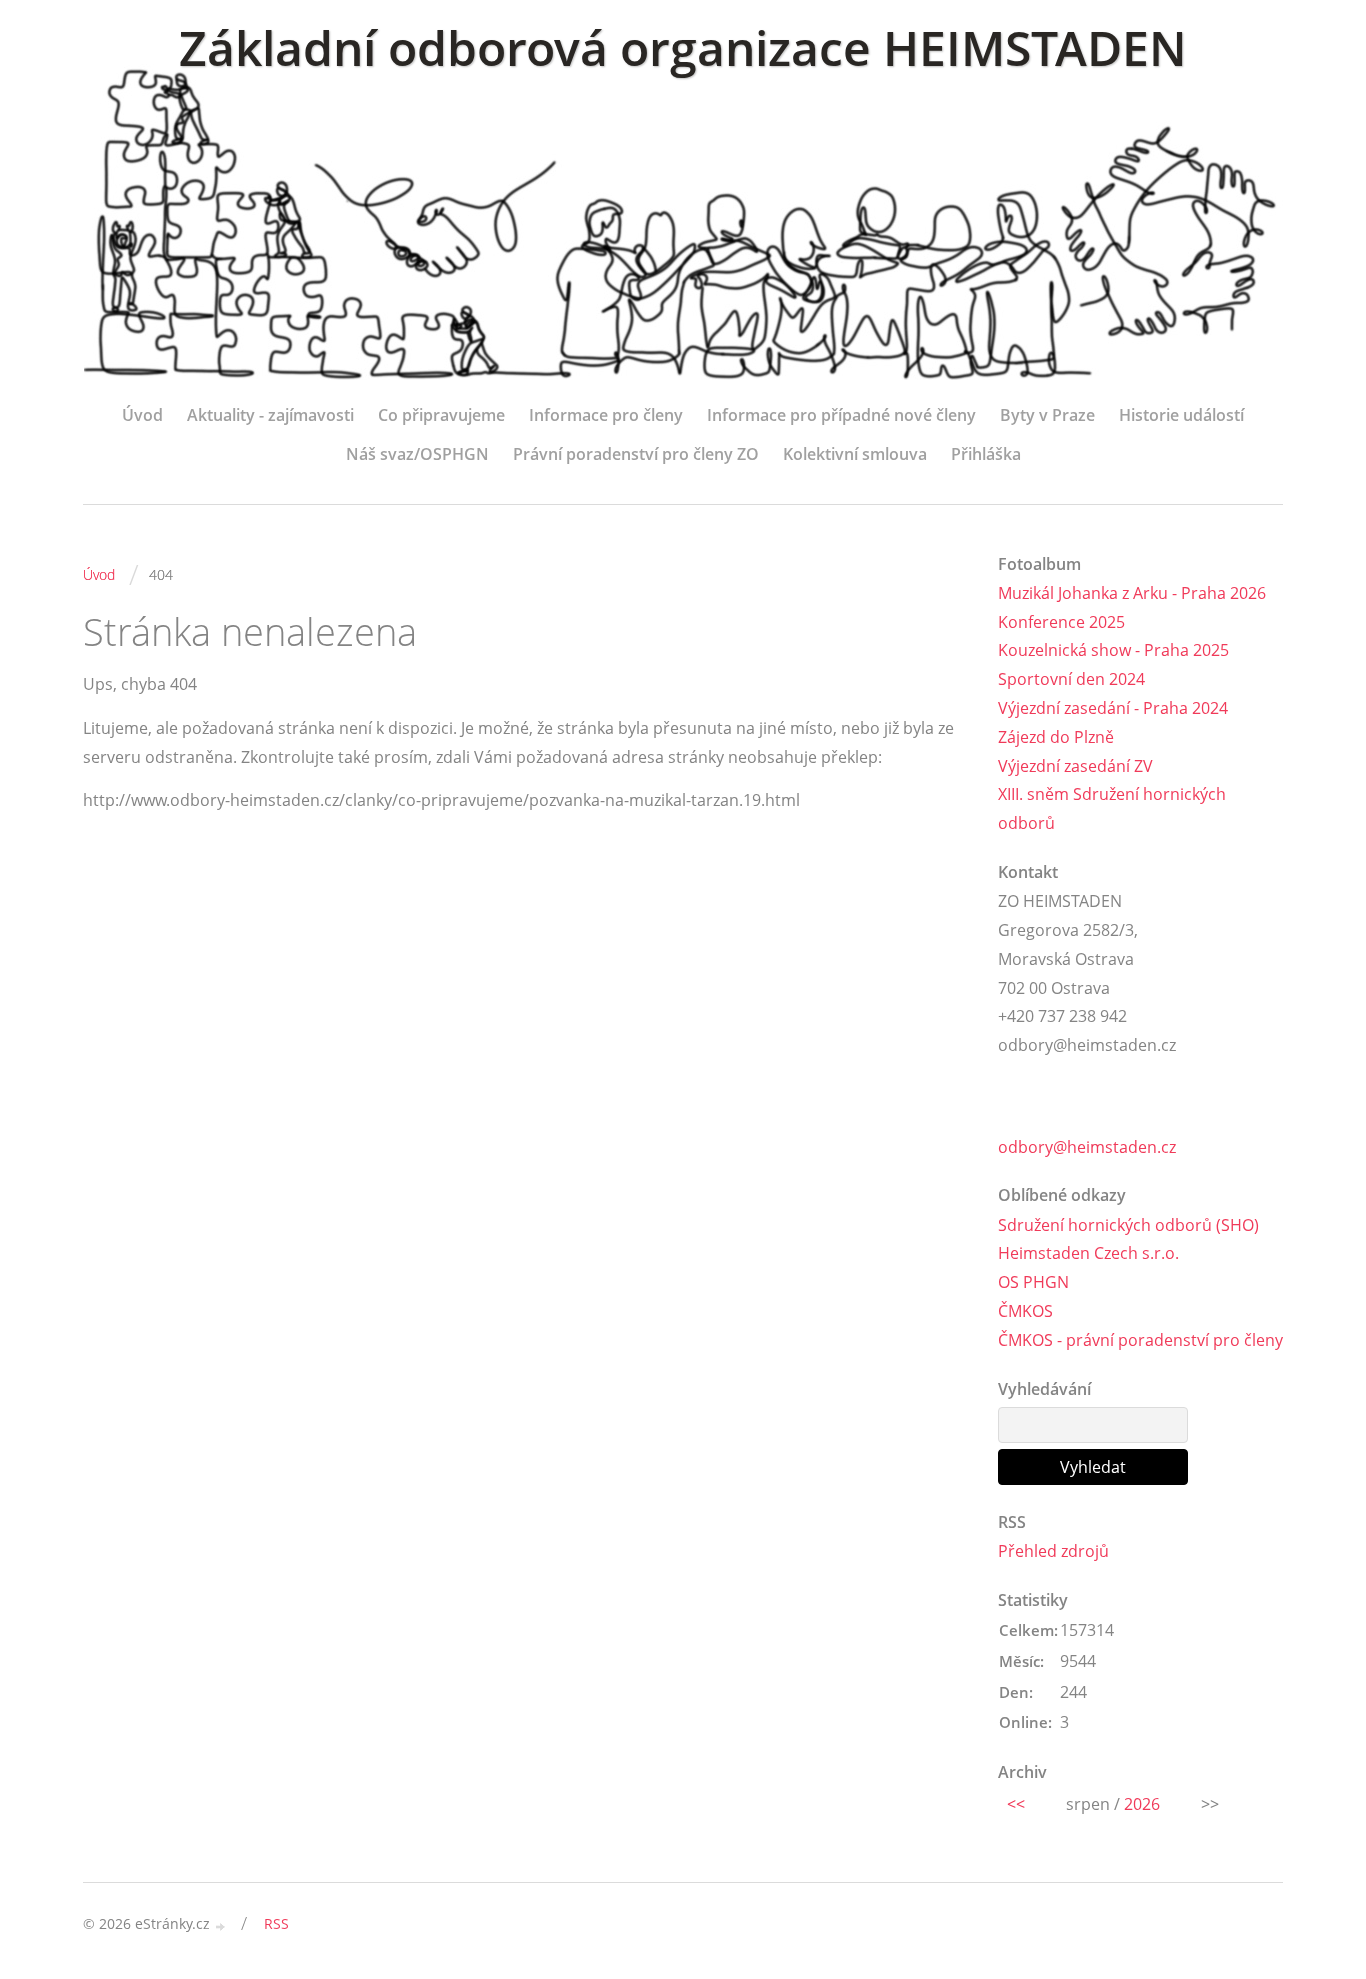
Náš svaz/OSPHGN (417, 454)
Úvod (142, 415)
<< (1016, 1804)
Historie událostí (1181, 415)
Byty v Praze (1047, 415)
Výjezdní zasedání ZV (1075, 766)
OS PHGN (1033, 1282)
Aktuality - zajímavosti (270, 415)
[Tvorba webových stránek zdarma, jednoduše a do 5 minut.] (221, 1925)
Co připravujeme (441, 415)
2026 (1142, 1804)
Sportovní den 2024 (1071, 679)
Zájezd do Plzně (1056, 737)
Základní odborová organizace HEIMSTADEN (683, 47)
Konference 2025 (1061, 622)
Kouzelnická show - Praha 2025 (1113, 650)
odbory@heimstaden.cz (1087, 1147)
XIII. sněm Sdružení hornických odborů (1112, 808)
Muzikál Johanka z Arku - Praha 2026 (1132, 593)
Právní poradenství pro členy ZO (636, 454)
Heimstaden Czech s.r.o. (1088, 1253)
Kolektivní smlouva (855, 454)
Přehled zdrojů (1053, 1551)
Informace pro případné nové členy (841, 415)
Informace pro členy (606, 415)
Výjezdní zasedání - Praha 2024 (1113, 708)
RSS (276, 1923)
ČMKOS (1025, 1311)
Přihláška (986, 454)
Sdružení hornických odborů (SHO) (1128, 1225)
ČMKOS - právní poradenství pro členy (1140, 1340)
